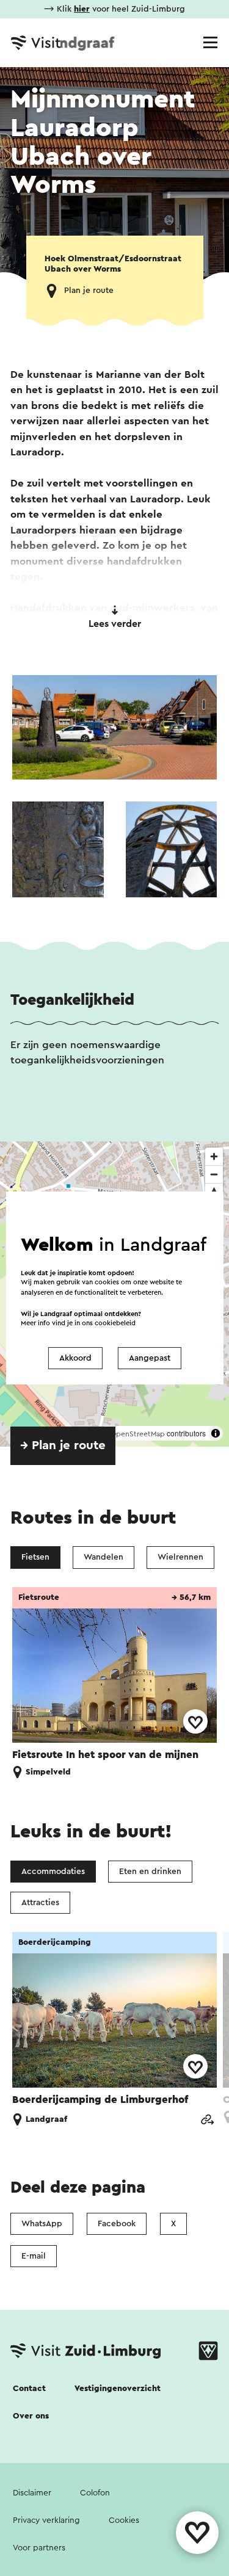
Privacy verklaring (46, 2520)
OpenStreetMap (138, 1434)
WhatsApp (42, 2224)
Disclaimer (32, 2493)
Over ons (31, 2416)
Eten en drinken (150, 1872)
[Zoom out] (214, 1174)
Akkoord (75, 1358)
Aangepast (150, 1358)
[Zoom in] (214, 1156)
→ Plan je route (63, 1445)
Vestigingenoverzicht (118, 2389)
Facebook (117, 2224)
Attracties (40, 1903)
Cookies (124, 2520)
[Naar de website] (207, 2120)
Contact (29, 2389)
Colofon (95, 2493)
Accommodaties (53, 1872)
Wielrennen (180, 1557)
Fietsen (35, 1557)
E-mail (34, 2256)
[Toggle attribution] (216, 1433)
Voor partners (39, 2548)
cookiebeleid (115, 1323)
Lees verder (115, 624)
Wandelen (104, 1557)
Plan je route (89, 291)
